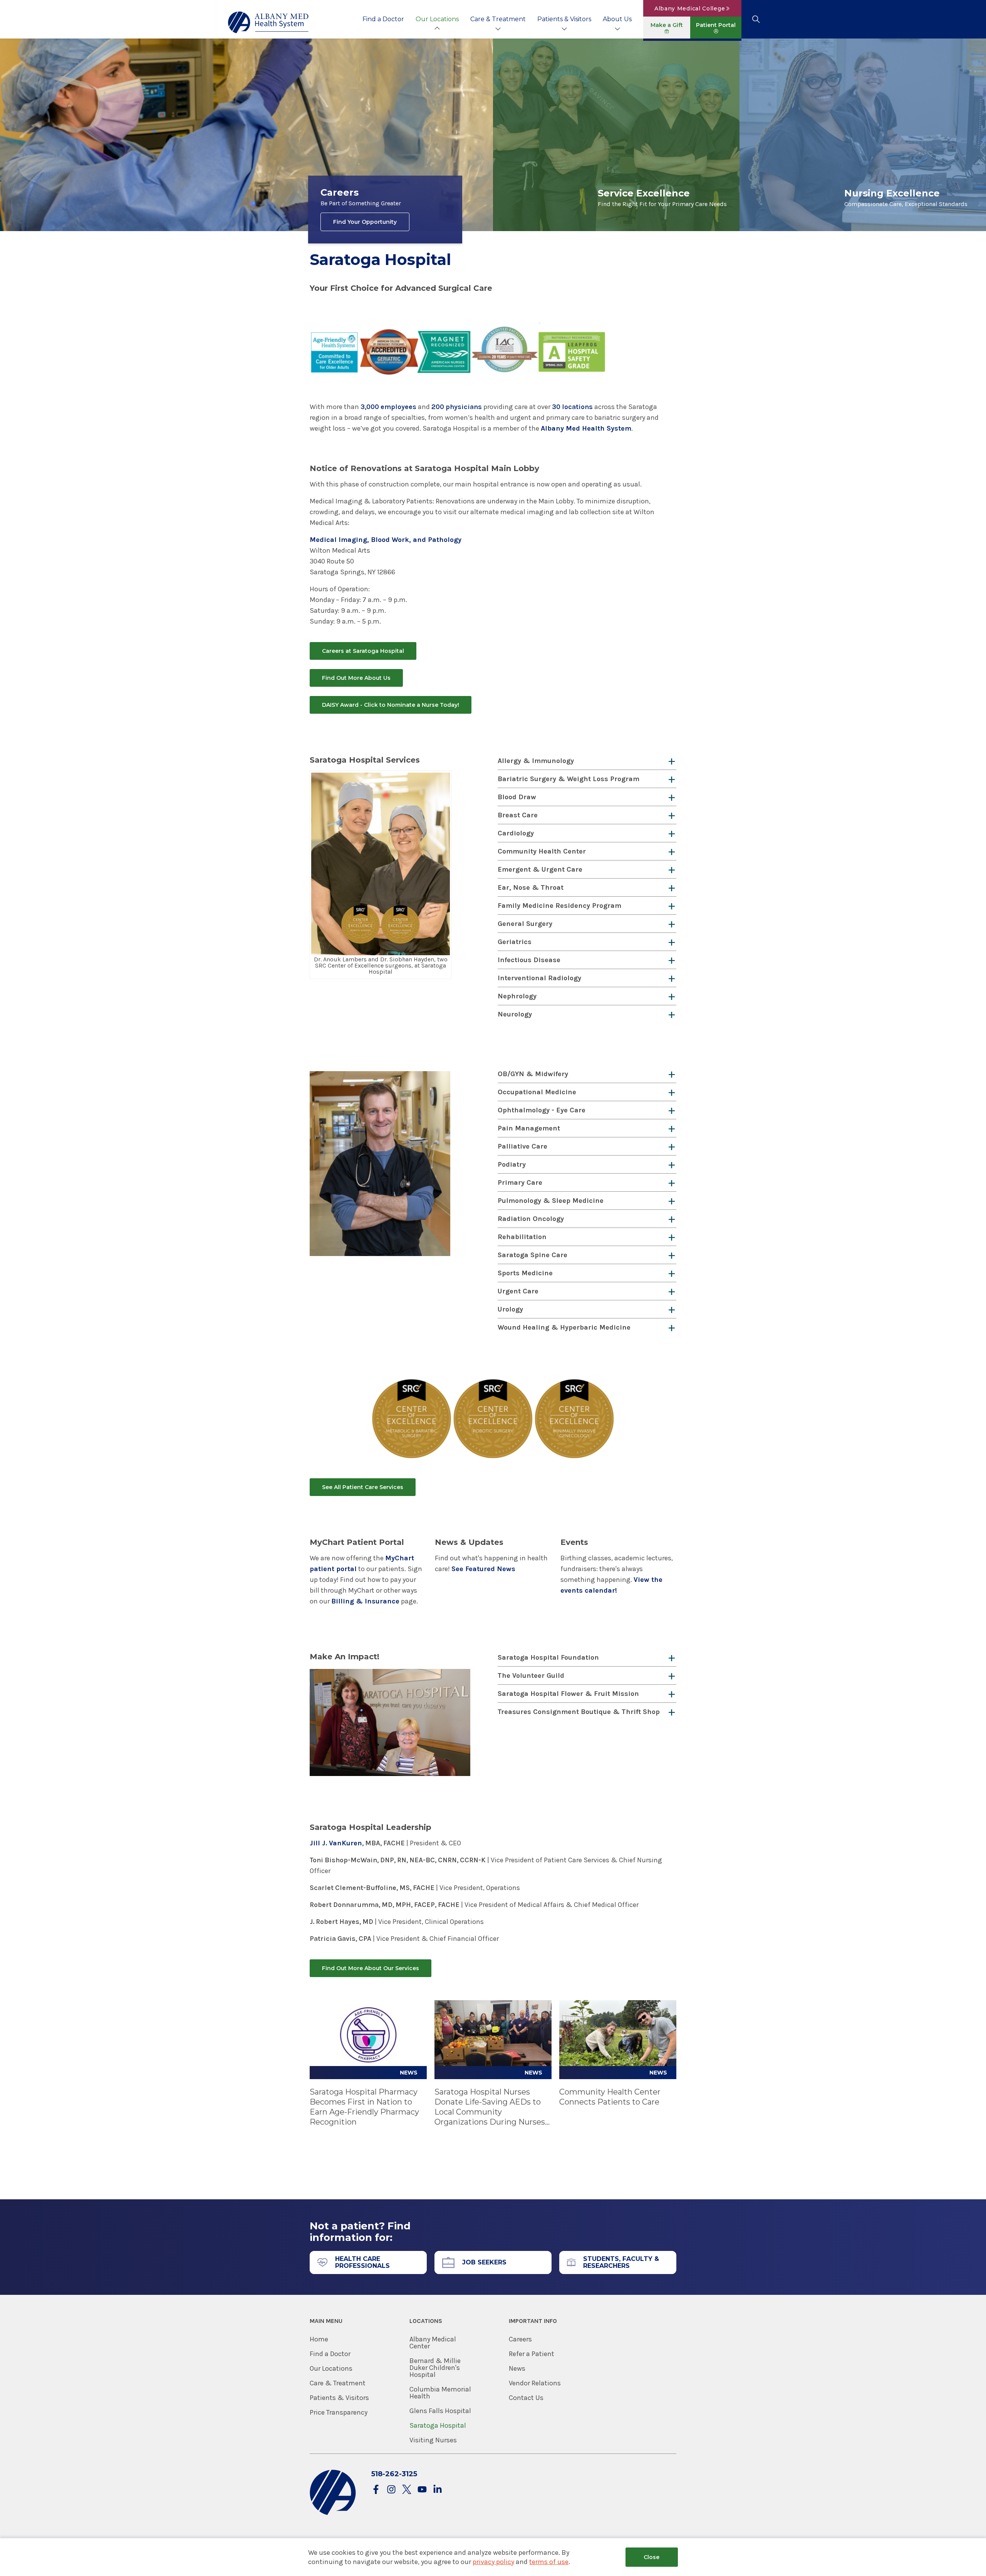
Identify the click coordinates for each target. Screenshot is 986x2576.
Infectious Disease (529, 960)
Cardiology (516, 833)
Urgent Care (518, 1291)
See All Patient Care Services (363, 1487)
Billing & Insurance (365, 1601)
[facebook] (376, 2490)
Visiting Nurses (433, 2440)
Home (319, 2339)
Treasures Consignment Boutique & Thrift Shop (579, 1712)
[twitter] (407, 2490)
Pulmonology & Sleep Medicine (551, 1201)
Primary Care (520, 1182)
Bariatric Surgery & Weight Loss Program (568, 779)
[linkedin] (438, 2490)
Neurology (515, 1014)
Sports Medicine (525, 1273)
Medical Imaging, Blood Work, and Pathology (386, 540)
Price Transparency (339, 2412)
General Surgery (525, 924)
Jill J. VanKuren (336, 1843)
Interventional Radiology (539, 978)
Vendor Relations (535, 2383)
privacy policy (493, 2562)
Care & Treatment (498, 19)
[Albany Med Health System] (268, 22)
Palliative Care (522, 1146)
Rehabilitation (522, 1237)
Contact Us (526, 2398)
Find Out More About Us (356, 678)
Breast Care (518, 815)
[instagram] (391, 2490)
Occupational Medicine (537, 1092)
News (517, 2368)
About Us (617, 19)
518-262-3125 (394, 2474)
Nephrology (517, 996)
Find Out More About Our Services (371, 1968)
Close (651, 2557)
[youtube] (422, 2490)
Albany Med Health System (586, 428)
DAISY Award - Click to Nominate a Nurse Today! (391, 705)
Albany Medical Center (433, 2343)
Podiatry (512, 1164)
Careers (520, 2339)
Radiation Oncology (531, 1219)
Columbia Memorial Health (440, 2393)
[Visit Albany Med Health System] (333, 2513)
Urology (510, 1309)
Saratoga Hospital (438, 2425)
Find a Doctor (383, 19)
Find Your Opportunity (365, 222)
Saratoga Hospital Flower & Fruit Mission (568, 1694)
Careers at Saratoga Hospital (363, 651)
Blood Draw (517, 797)
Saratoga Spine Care (532, 1255)
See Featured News (483, 1569)
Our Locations (437, 19)
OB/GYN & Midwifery (533, 1074)
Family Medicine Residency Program (559, 906)
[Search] (756, 19)
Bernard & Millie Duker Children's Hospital (435, 2368)
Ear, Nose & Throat (531, 887)
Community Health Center (542, 851)
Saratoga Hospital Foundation (548, 1657)
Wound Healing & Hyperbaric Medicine (564, 1327)
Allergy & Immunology (536, 761)
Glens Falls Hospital (440, 2411)
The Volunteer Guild (531, 1675)
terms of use (549, 2562)
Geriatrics (515, 942)
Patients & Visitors (564, 19)
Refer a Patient (532, 2354)
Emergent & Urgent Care (540, 869)
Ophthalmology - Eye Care (542, 1110)
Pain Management (529, 1128)
